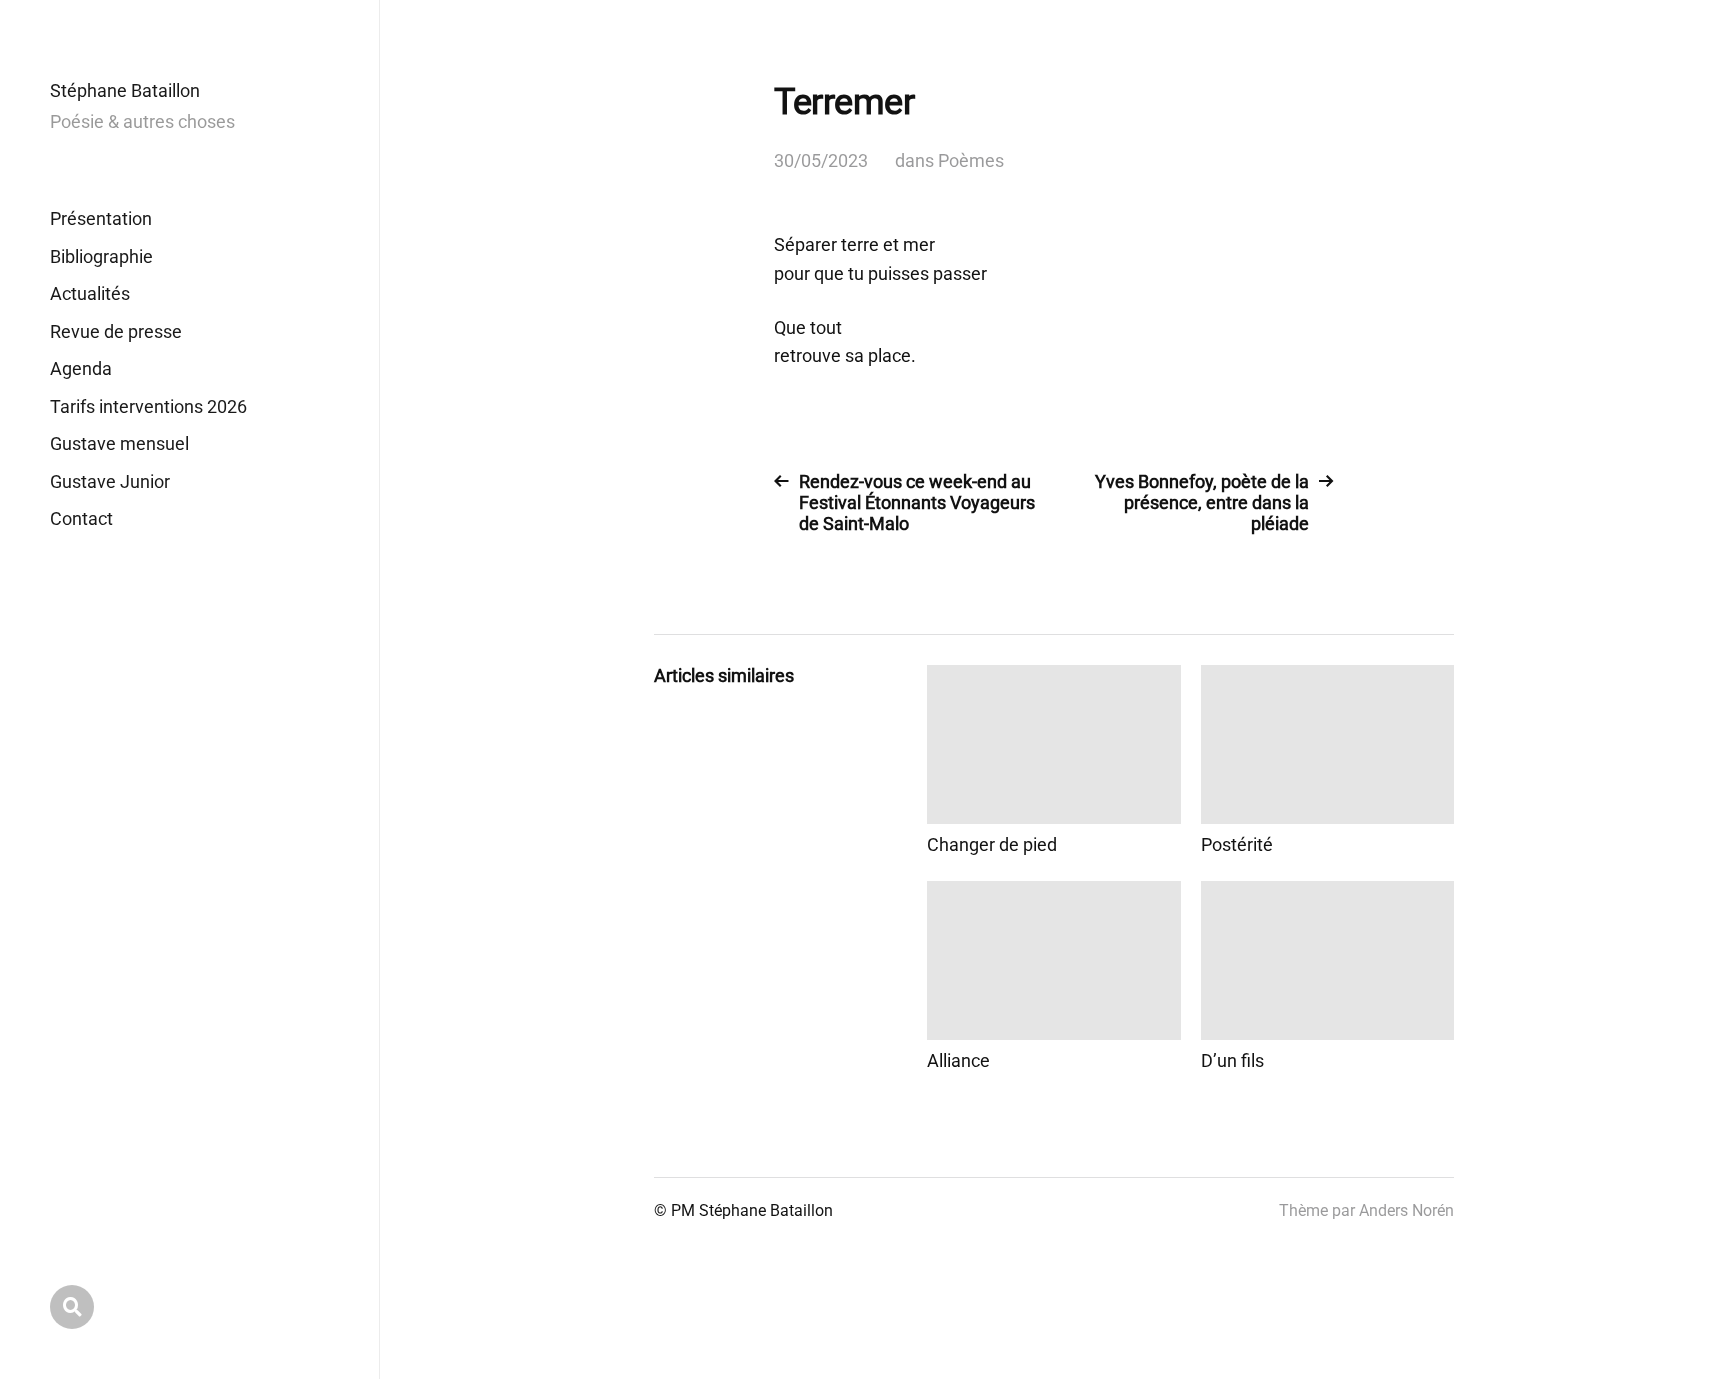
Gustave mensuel (119, 443)
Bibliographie (101, 256)
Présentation (101, 218)
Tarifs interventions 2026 (148, 406)
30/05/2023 (821, 160)
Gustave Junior (110, 481)
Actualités (90, 293)
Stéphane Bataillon (125, 90)
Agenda (81, 368)
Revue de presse (116, 331)
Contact (81, 518)
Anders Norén (1406, 1210)
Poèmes (971, 160)
